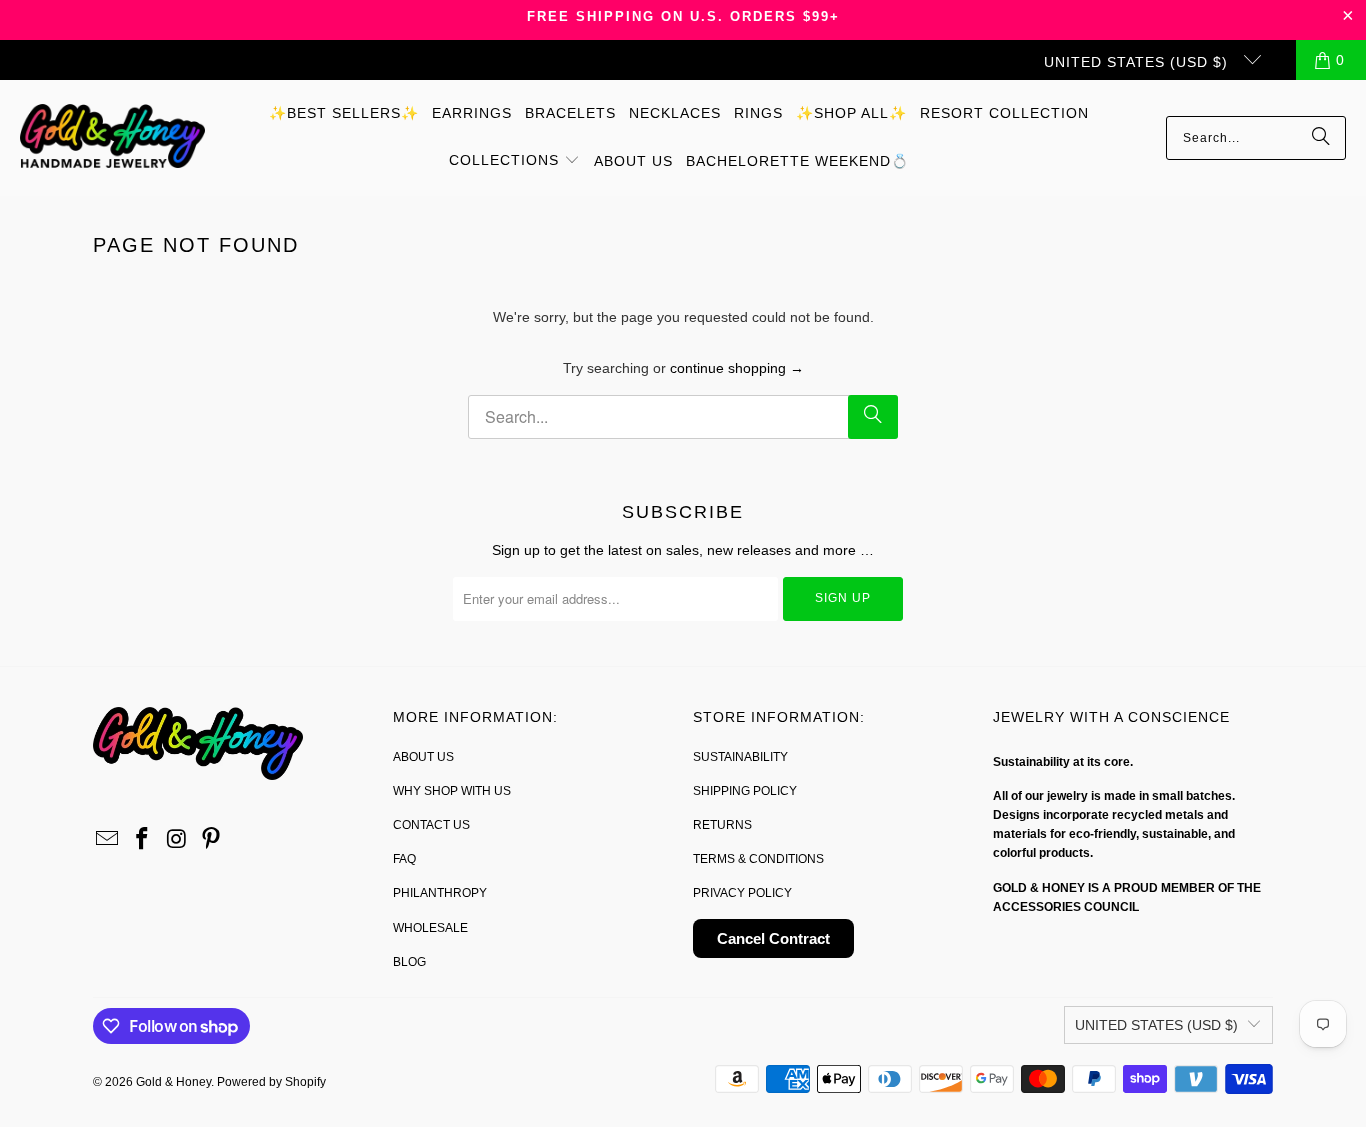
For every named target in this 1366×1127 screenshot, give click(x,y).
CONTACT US (431, 825)
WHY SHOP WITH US (452, 791)
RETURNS (722, 825)
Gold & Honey (173, 1082)
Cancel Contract (773, 938)
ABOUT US (423, 757)
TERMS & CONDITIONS (758, 859)
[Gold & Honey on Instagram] (177, 840)
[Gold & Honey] (112, 137)
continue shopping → (737, 368)
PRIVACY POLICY (742, 893)
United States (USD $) (1138, 62)
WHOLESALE (430, 928)
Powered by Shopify (271, 1082)
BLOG (409, 962)
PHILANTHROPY (440, 893)
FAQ (404, 859)
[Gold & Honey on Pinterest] (212, 840)
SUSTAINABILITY (740, 757)
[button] (514, 161)
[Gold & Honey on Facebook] (143, 840)
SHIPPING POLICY (745, 791)
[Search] (1321, 138)
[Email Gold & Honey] (108, 840)
